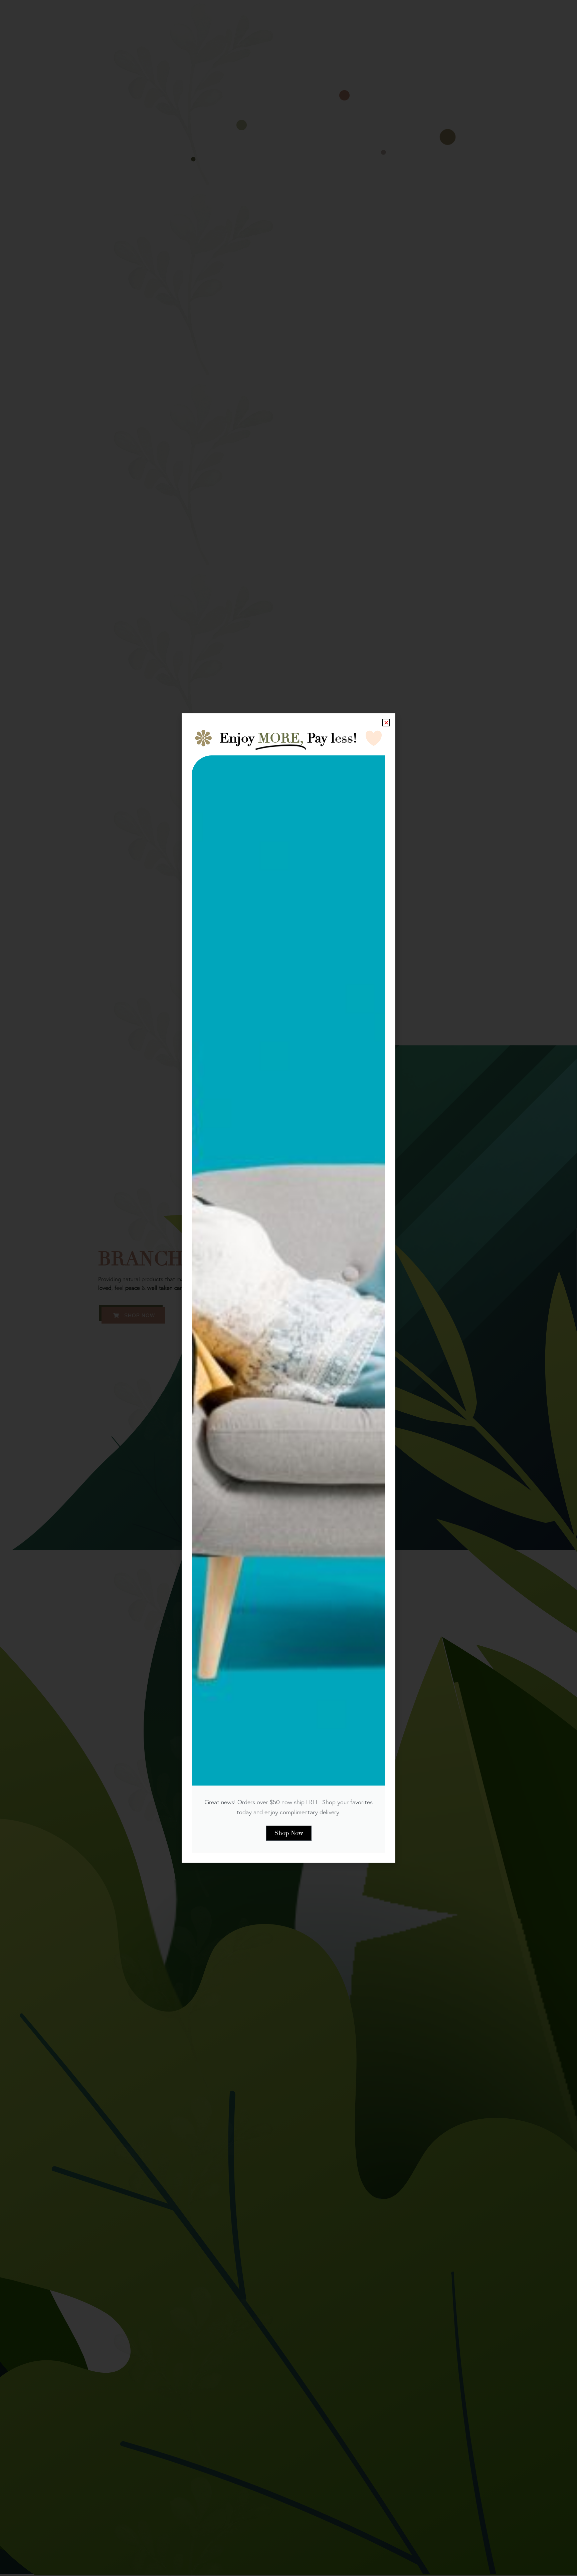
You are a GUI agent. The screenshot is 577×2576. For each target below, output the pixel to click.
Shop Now (289, 1833)
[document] (288, 1288)
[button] (386, 723)
